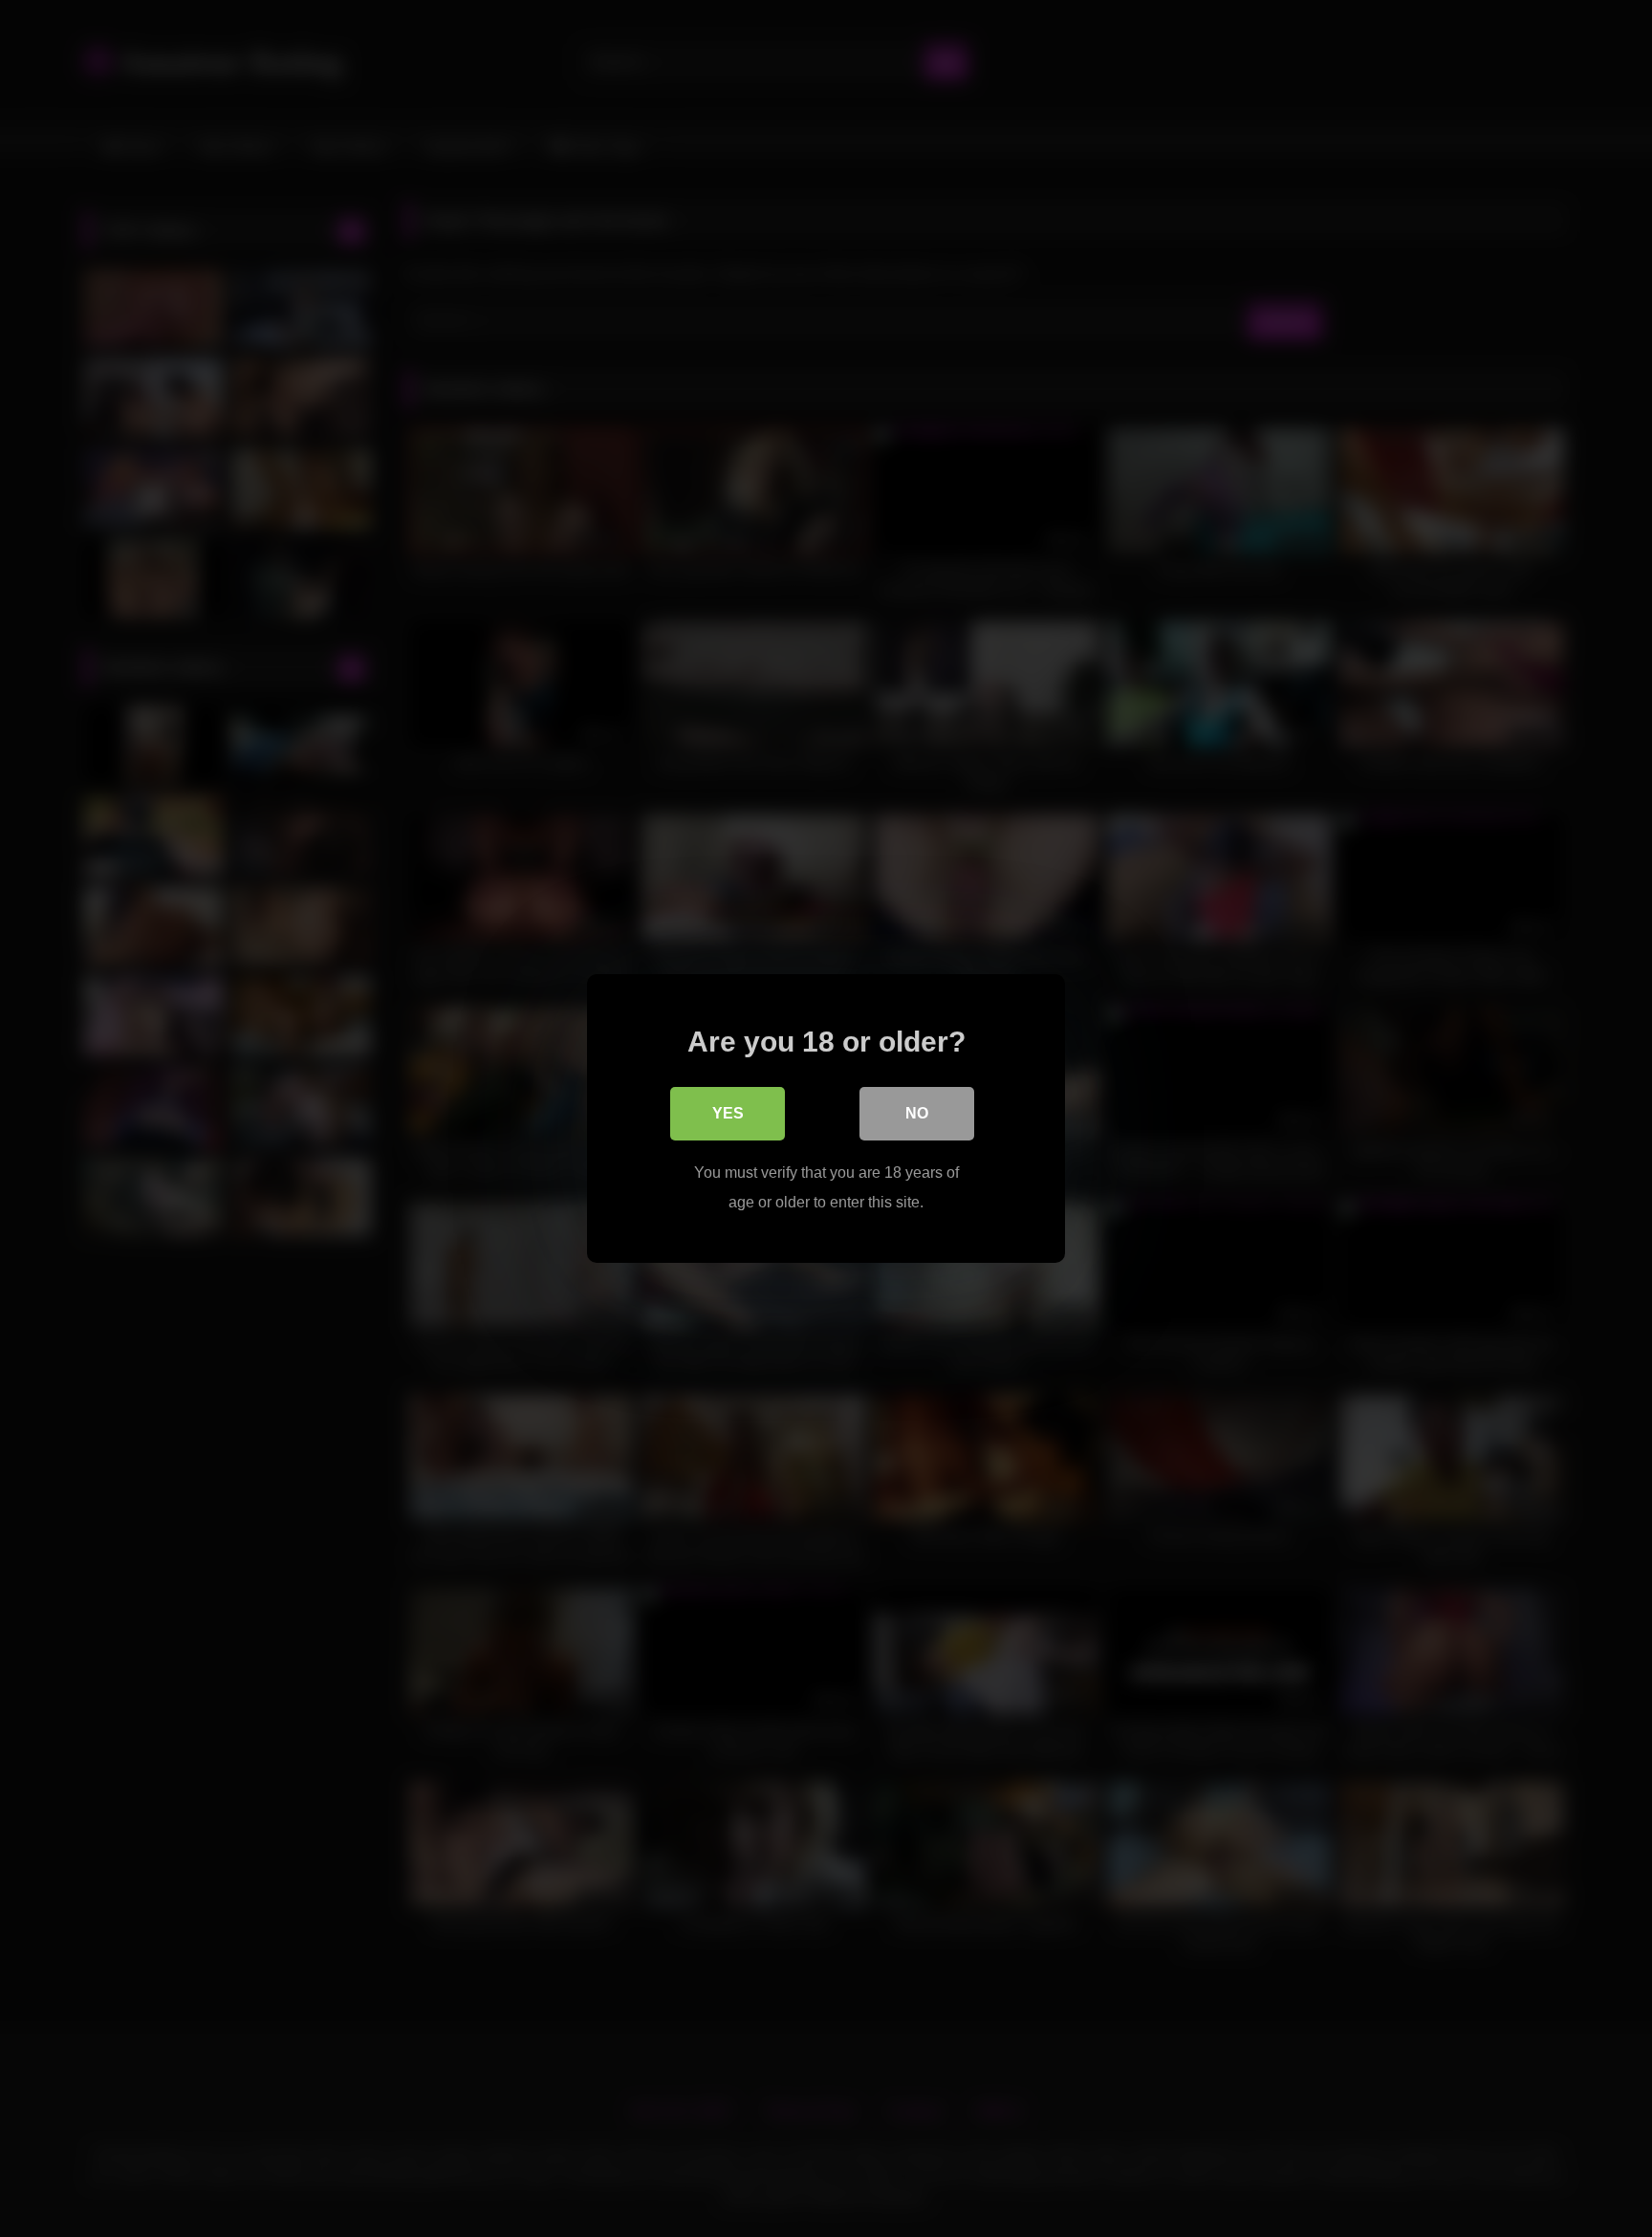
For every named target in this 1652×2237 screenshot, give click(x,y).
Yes (728, 1113)
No (917, 1113)
